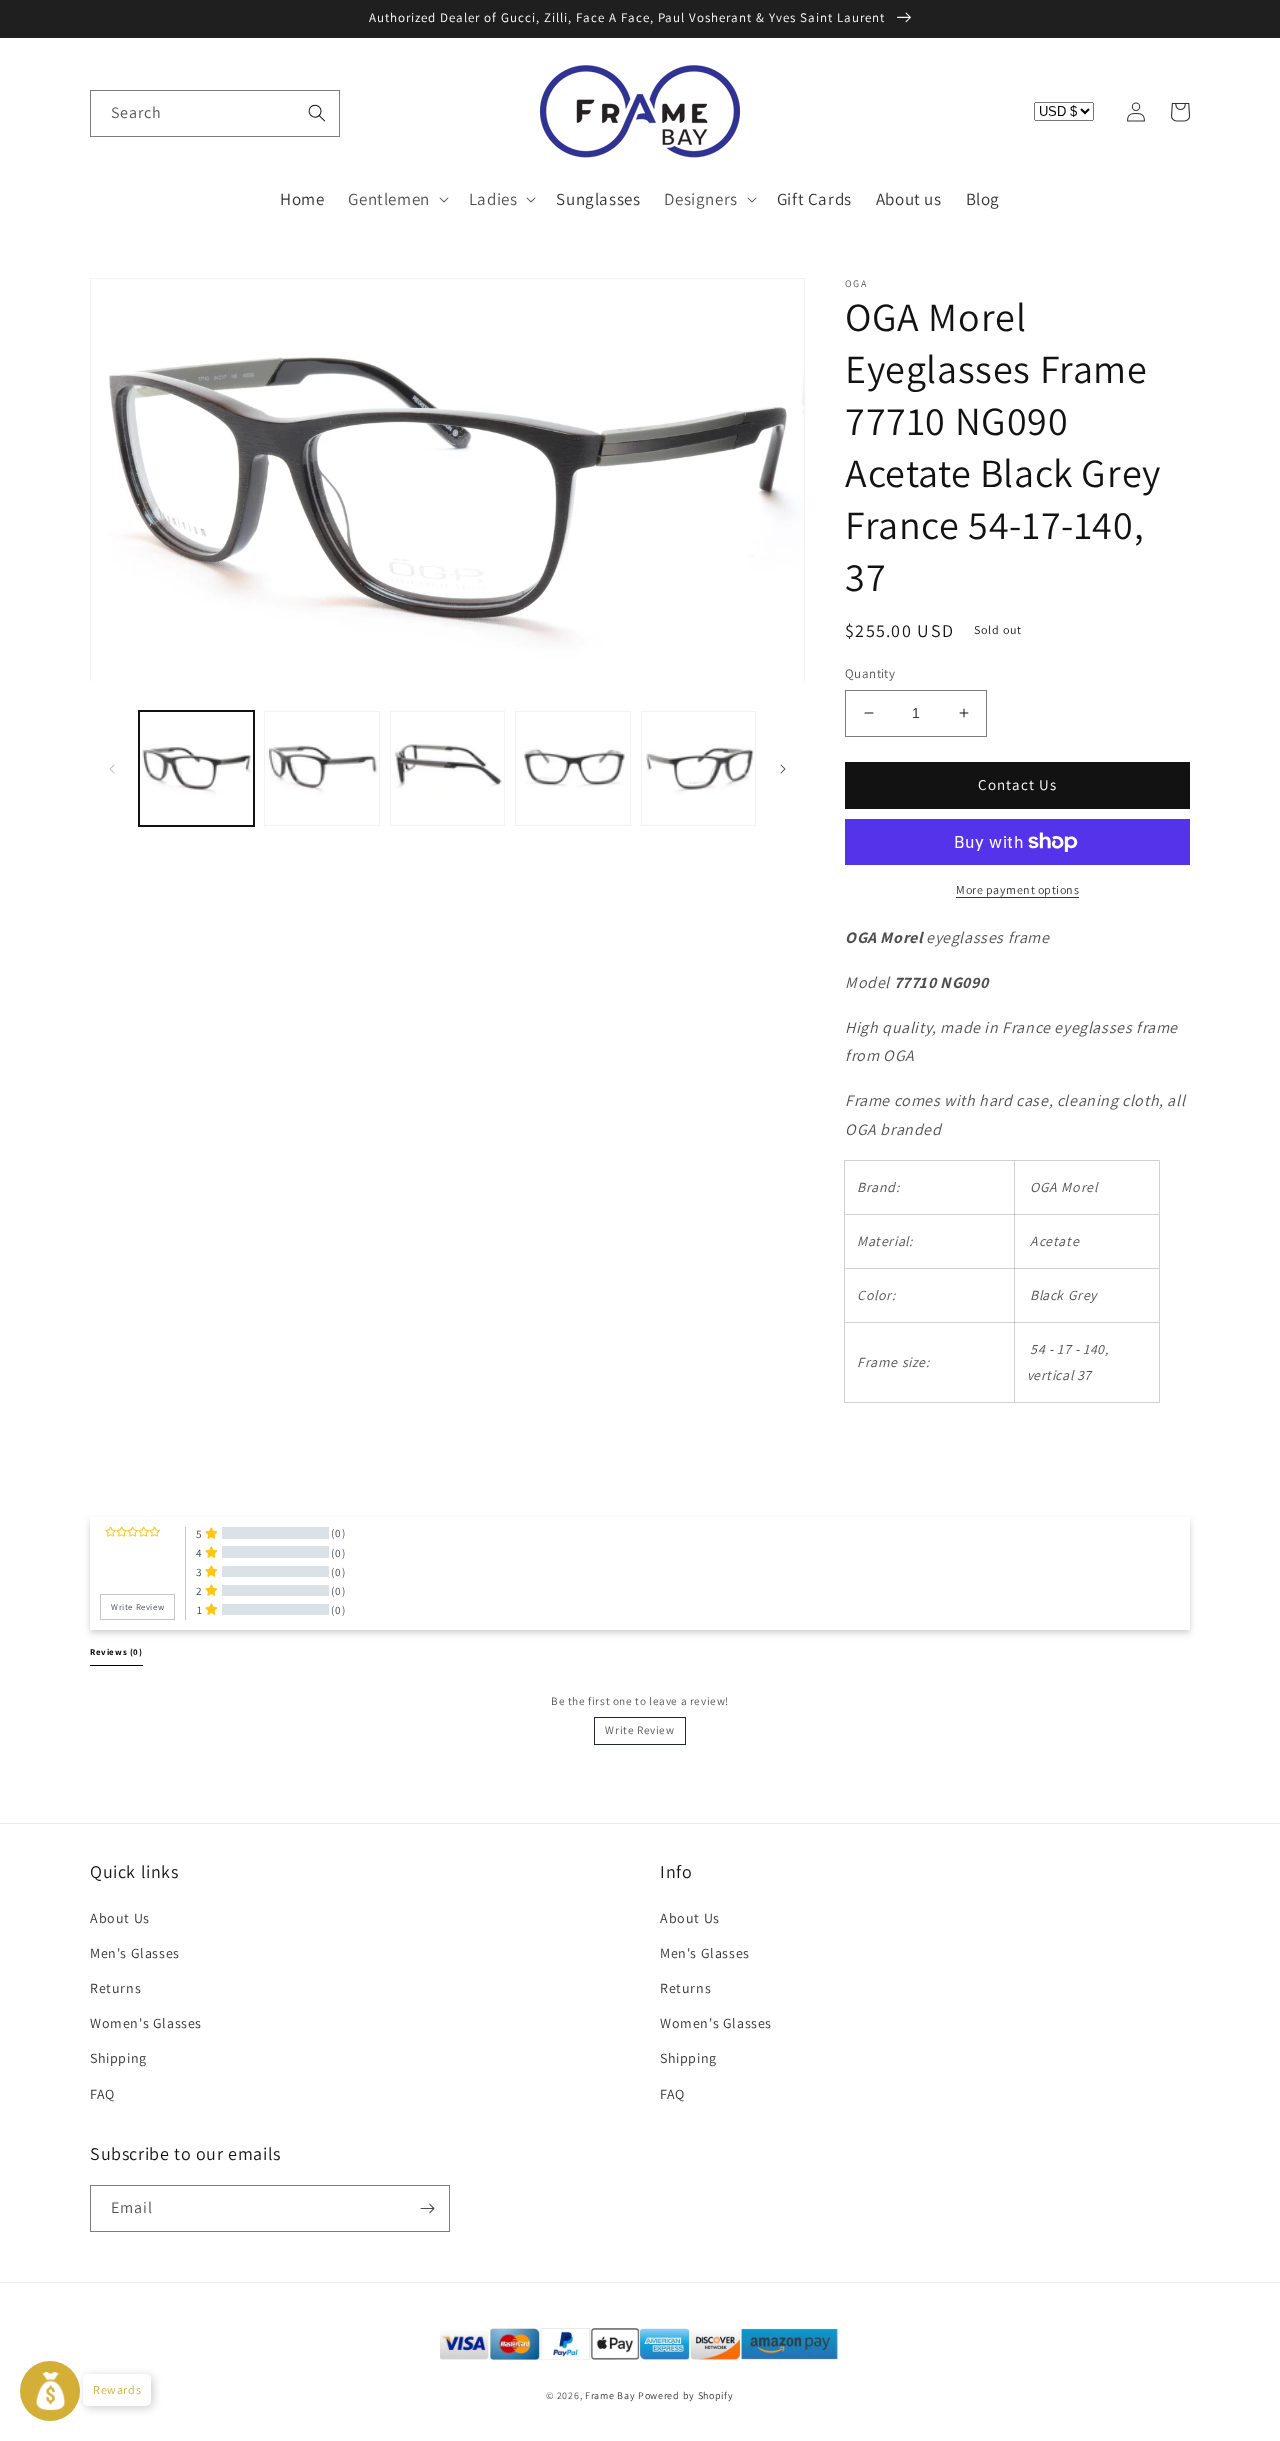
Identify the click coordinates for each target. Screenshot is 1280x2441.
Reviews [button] (116, 1652)
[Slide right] (783, 769)
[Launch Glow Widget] (50, 2391)
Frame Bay (610, 2395)
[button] (112, 112)
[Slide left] (112, 769)
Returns (115, 1988)
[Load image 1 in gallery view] (196, 768)
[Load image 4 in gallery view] (572, 768)
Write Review (639, 1730)
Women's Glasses (146, 2023)
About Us (120, 1918)
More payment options (1017, 889)
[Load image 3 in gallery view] (447, 768)
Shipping (118, 2058)
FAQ (102, 2094)
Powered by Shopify (686, 2395)
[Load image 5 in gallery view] (698, 768)
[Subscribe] (427, 2208)
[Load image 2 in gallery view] (321, 768)
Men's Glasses (135, 1953)
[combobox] (215, 113)
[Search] (317, 113)
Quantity (870, 673)
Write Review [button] (137, 1607)
